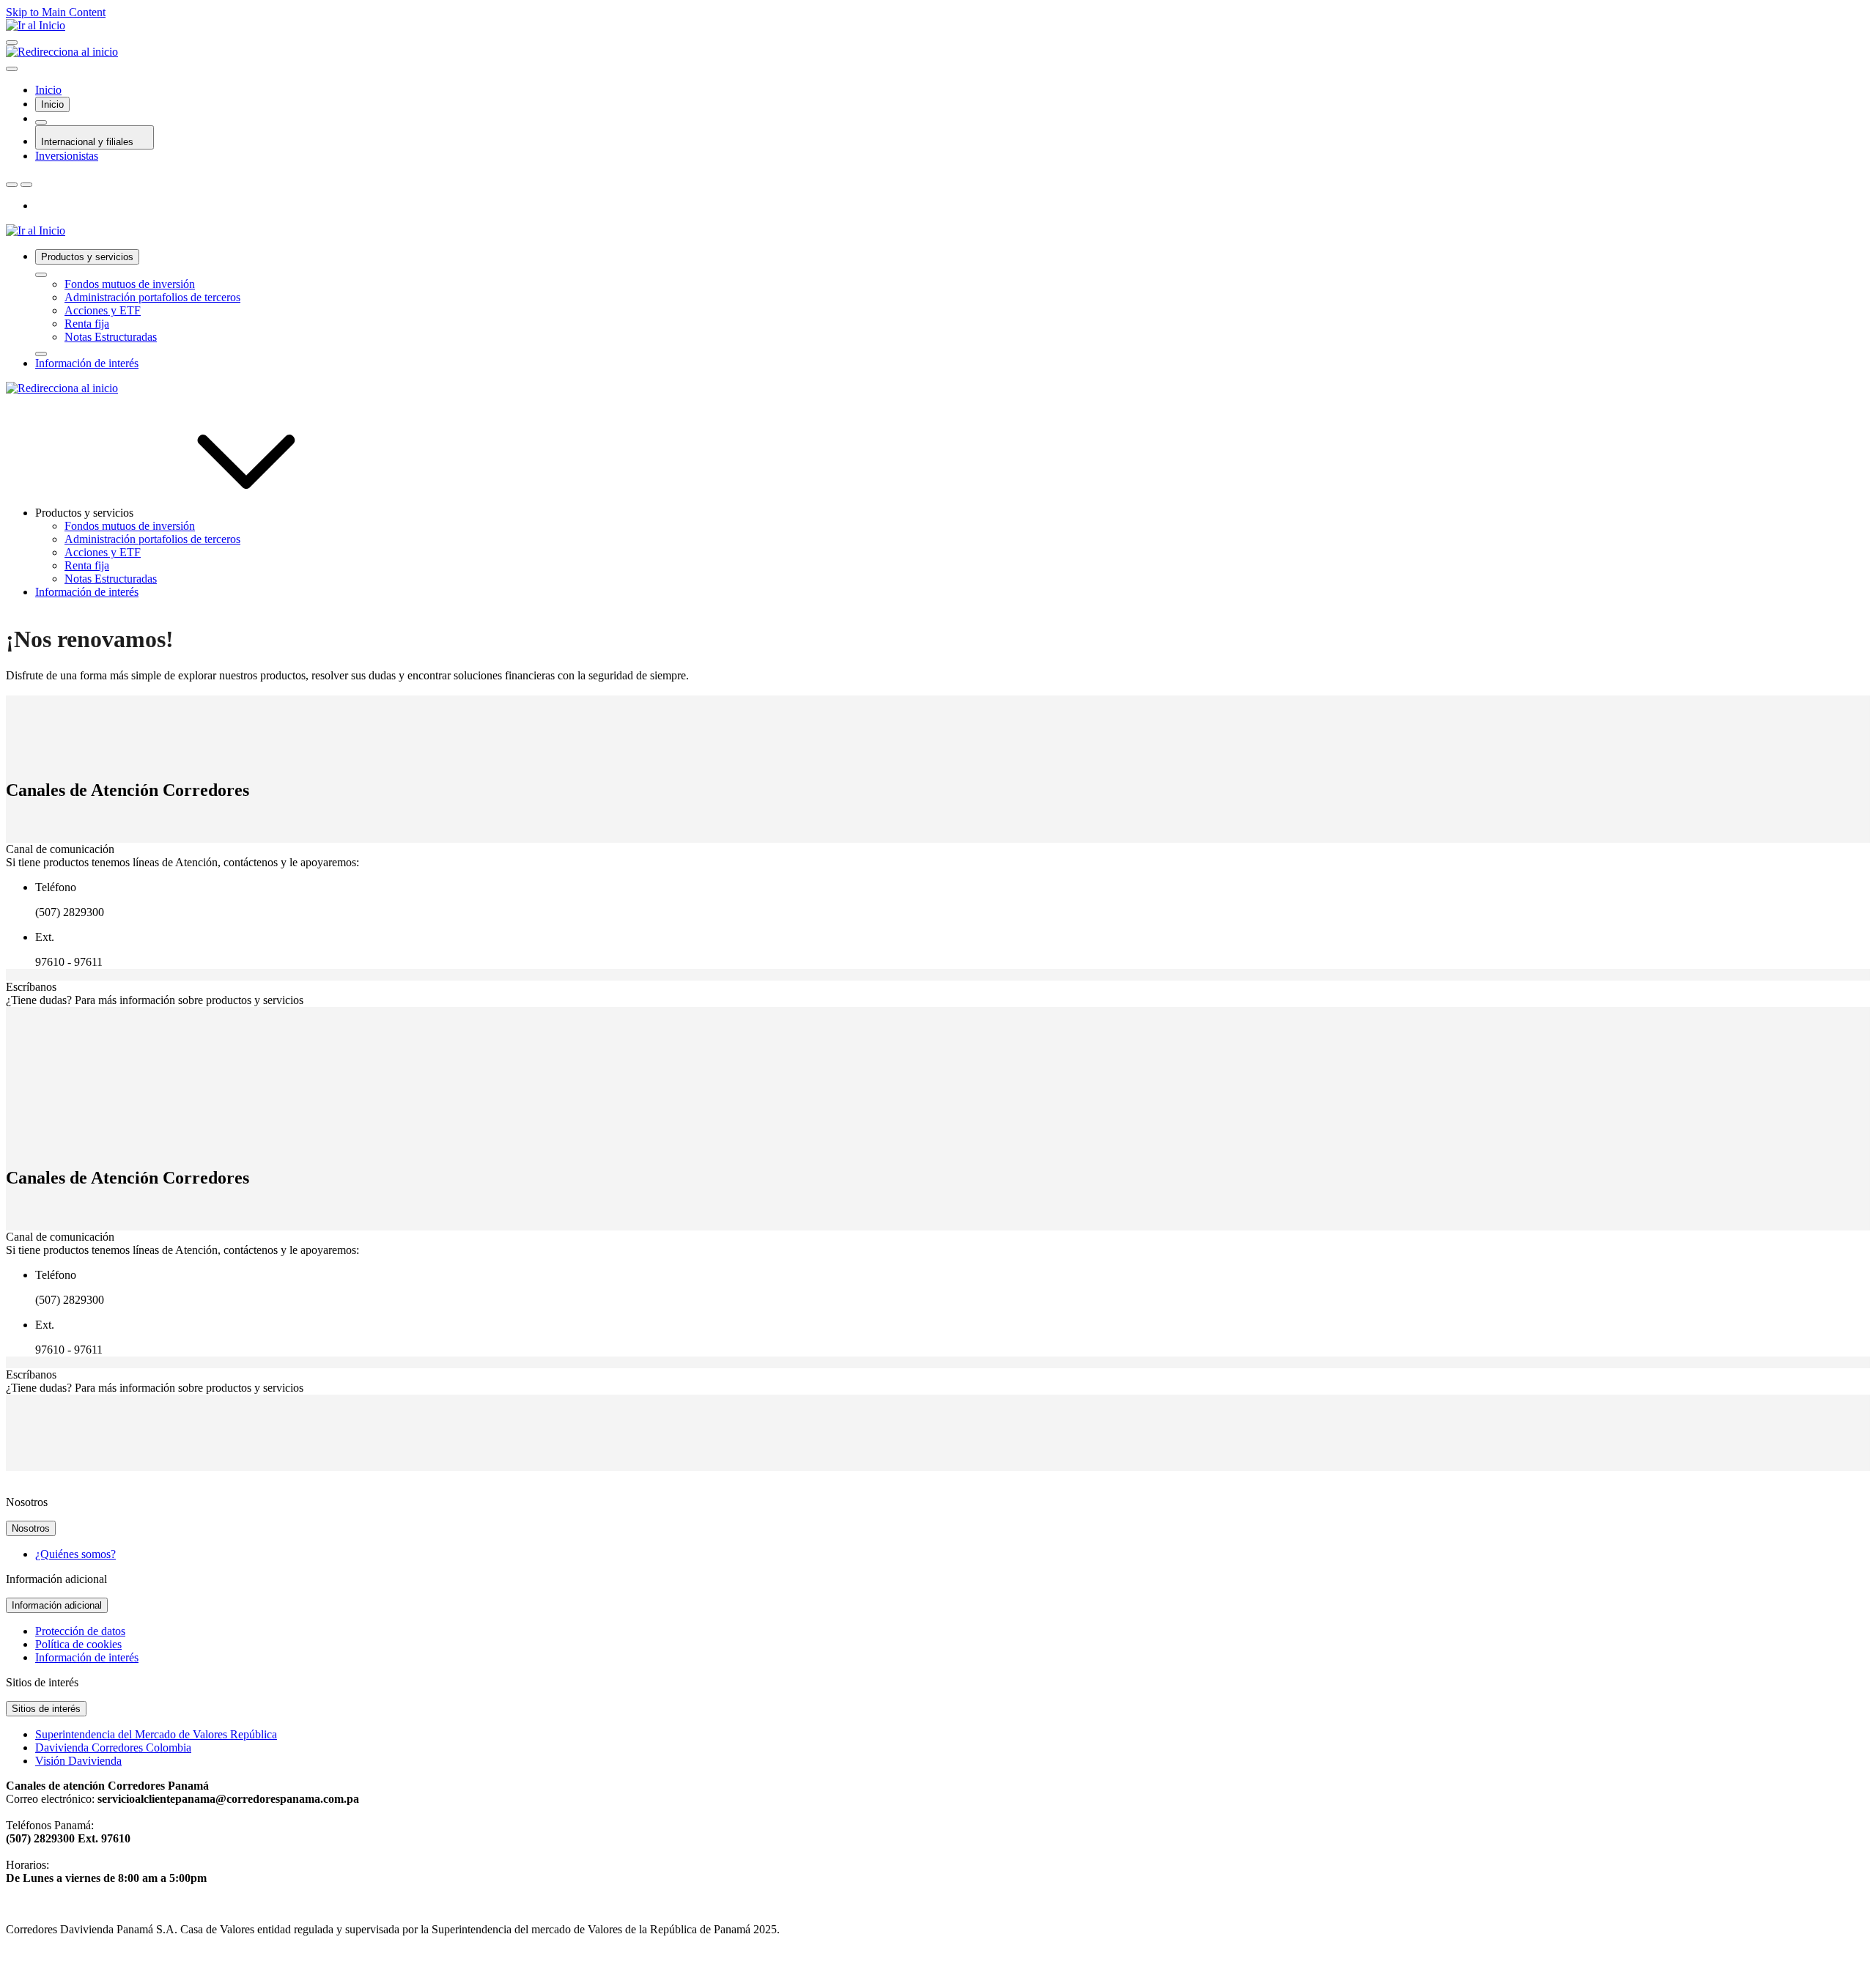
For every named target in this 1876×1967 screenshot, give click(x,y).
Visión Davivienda (78, 1761)
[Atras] (12, 185)
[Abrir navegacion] (12, 43)
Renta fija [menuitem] (87, 565)
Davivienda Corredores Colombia (113, 1748)
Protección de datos (80, 1631)
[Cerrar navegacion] (12, 69)
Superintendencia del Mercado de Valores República (156, 1734)
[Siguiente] (26, 185)
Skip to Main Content (56, 12)
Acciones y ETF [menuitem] (103, 552)
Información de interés (87, 1657)
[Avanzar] (41, 354)
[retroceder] (41, 275)
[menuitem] (953, 303)
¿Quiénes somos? (75, 1554)
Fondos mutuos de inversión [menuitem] (130, 526)
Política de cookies (78, 1644)
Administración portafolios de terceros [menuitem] (152, 539)
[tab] (52, 104)
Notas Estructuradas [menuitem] (111, 579)
